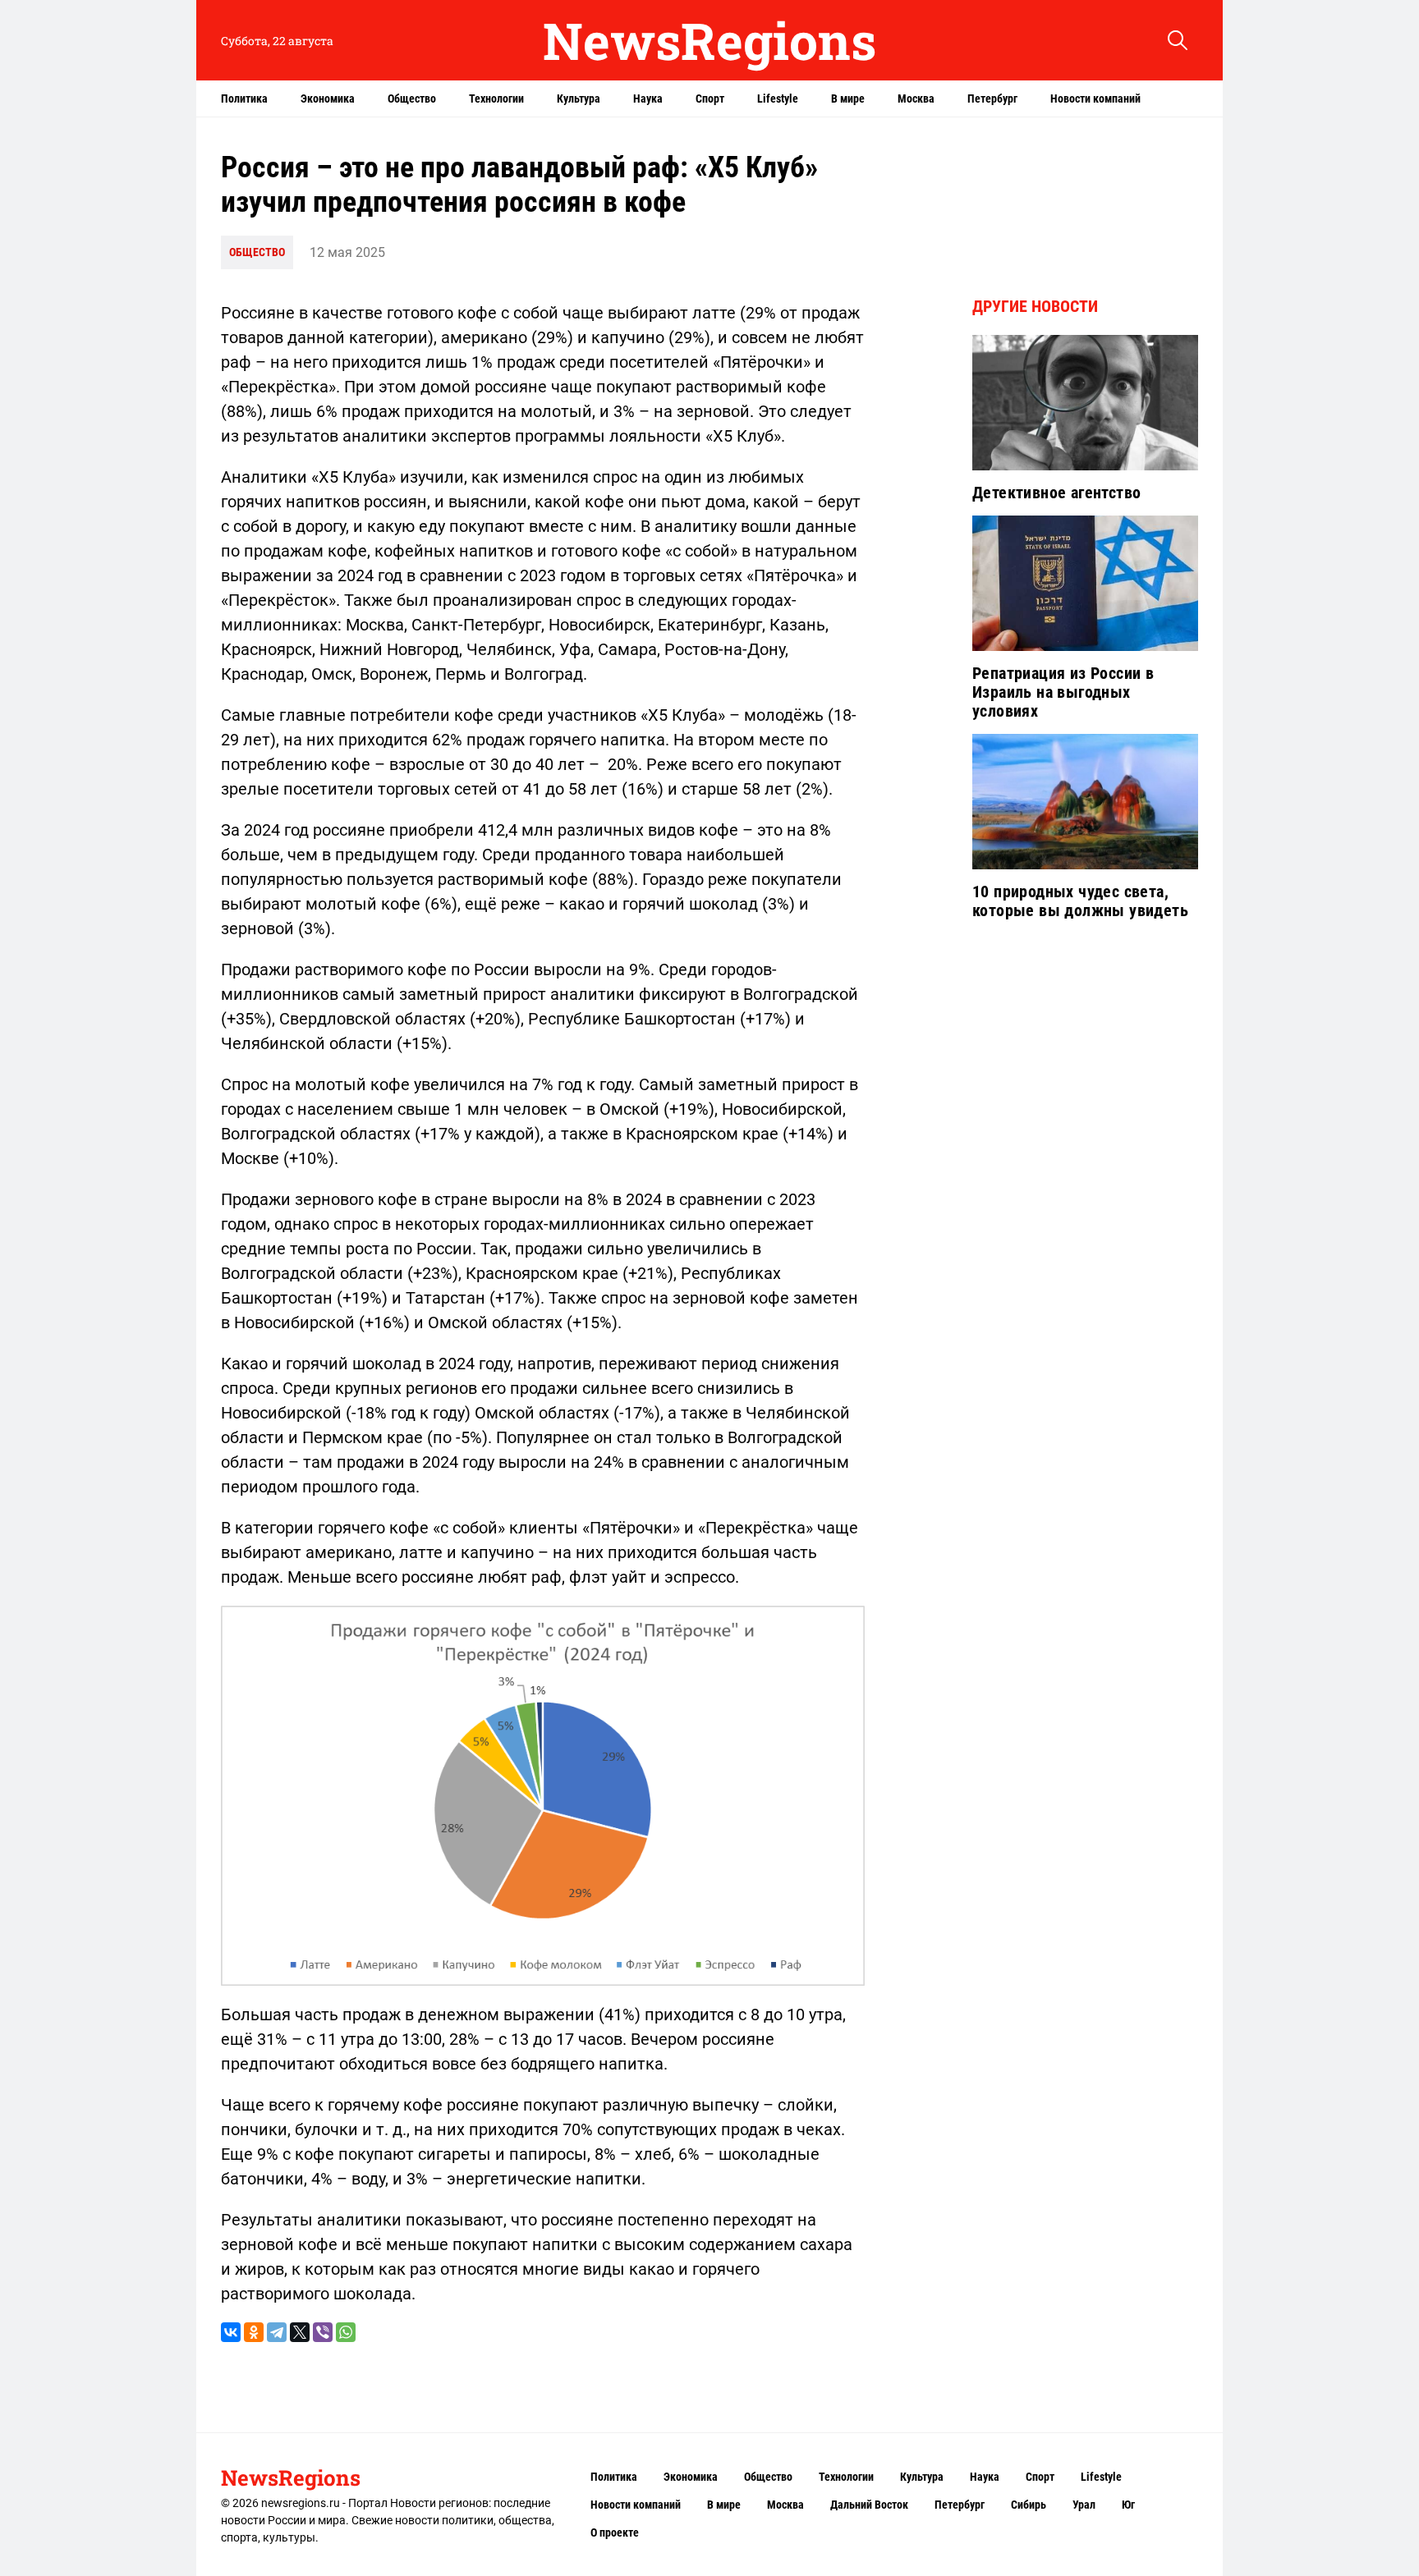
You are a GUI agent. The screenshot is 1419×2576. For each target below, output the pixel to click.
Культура (579, 99)
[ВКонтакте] (231, 2332)
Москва (916, 99)
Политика (244, 99)
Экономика (328, 99)
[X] (300, 2332)
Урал (1084, 2505)
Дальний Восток (869, 2505)
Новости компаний (1095, 99)
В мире (848, 99)
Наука (648, 99)
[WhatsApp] (346, 2332)
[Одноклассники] (254, 2332)
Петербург (992, 99)
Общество (412, 99)
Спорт (710, 99)
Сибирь (1029, 2505)
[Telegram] (277, 2332)
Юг (1128, 2505)
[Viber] (323, 2332)
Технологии (496, 99)
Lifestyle (778, 99)
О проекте (615, 2532)
